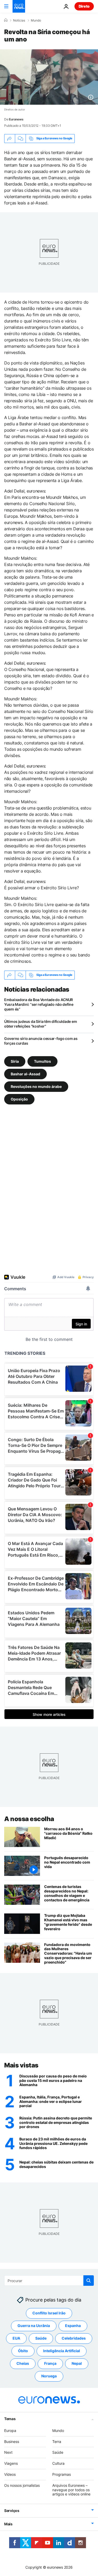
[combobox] (49, 2281)
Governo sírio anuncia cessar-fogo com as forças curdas (41, 1041)
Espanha (73, 2326)
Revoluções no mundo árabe (36, 1086)
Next (8, 2452)
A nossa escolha (29, 1819)
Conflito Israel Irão (49, 2313)
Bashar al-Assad (25, 1074)
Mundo (36, 20)
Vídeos (10, 2474)
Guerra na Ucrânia (34, 2326)
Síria (15, 1061)
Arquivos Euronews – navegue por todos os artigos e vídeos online (71, 2490)
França (50, 2363)
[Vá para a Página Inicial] (19, 6)
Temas (10, 2418)
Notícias (19, 20)
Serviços (12, 2511)
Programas (62, 2474)
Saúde (41, 2338)
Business (12, 2441)
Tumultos (42, 1061)
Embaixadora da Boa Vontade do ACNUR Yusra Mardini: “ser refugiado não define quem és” (39, 1004)
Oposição (19, 1099)
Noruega (49, 2376)
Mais (8, 2524)
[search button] (89, 2281)
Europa (10, 2430)
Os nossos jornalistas (22, 2485)
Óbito (23, 2351)
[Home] (6, 20)
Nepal (77, 2363)
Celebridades (74, 2338)
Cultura (58, 2463)
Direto (84, 6)
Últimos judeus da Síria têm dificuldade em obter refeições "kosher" (41, 1024)
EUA (16, 2338)
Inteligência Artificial (62, 2351)
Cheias (23, 2363)
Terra (57, 2441)
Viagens (11, 2463)
